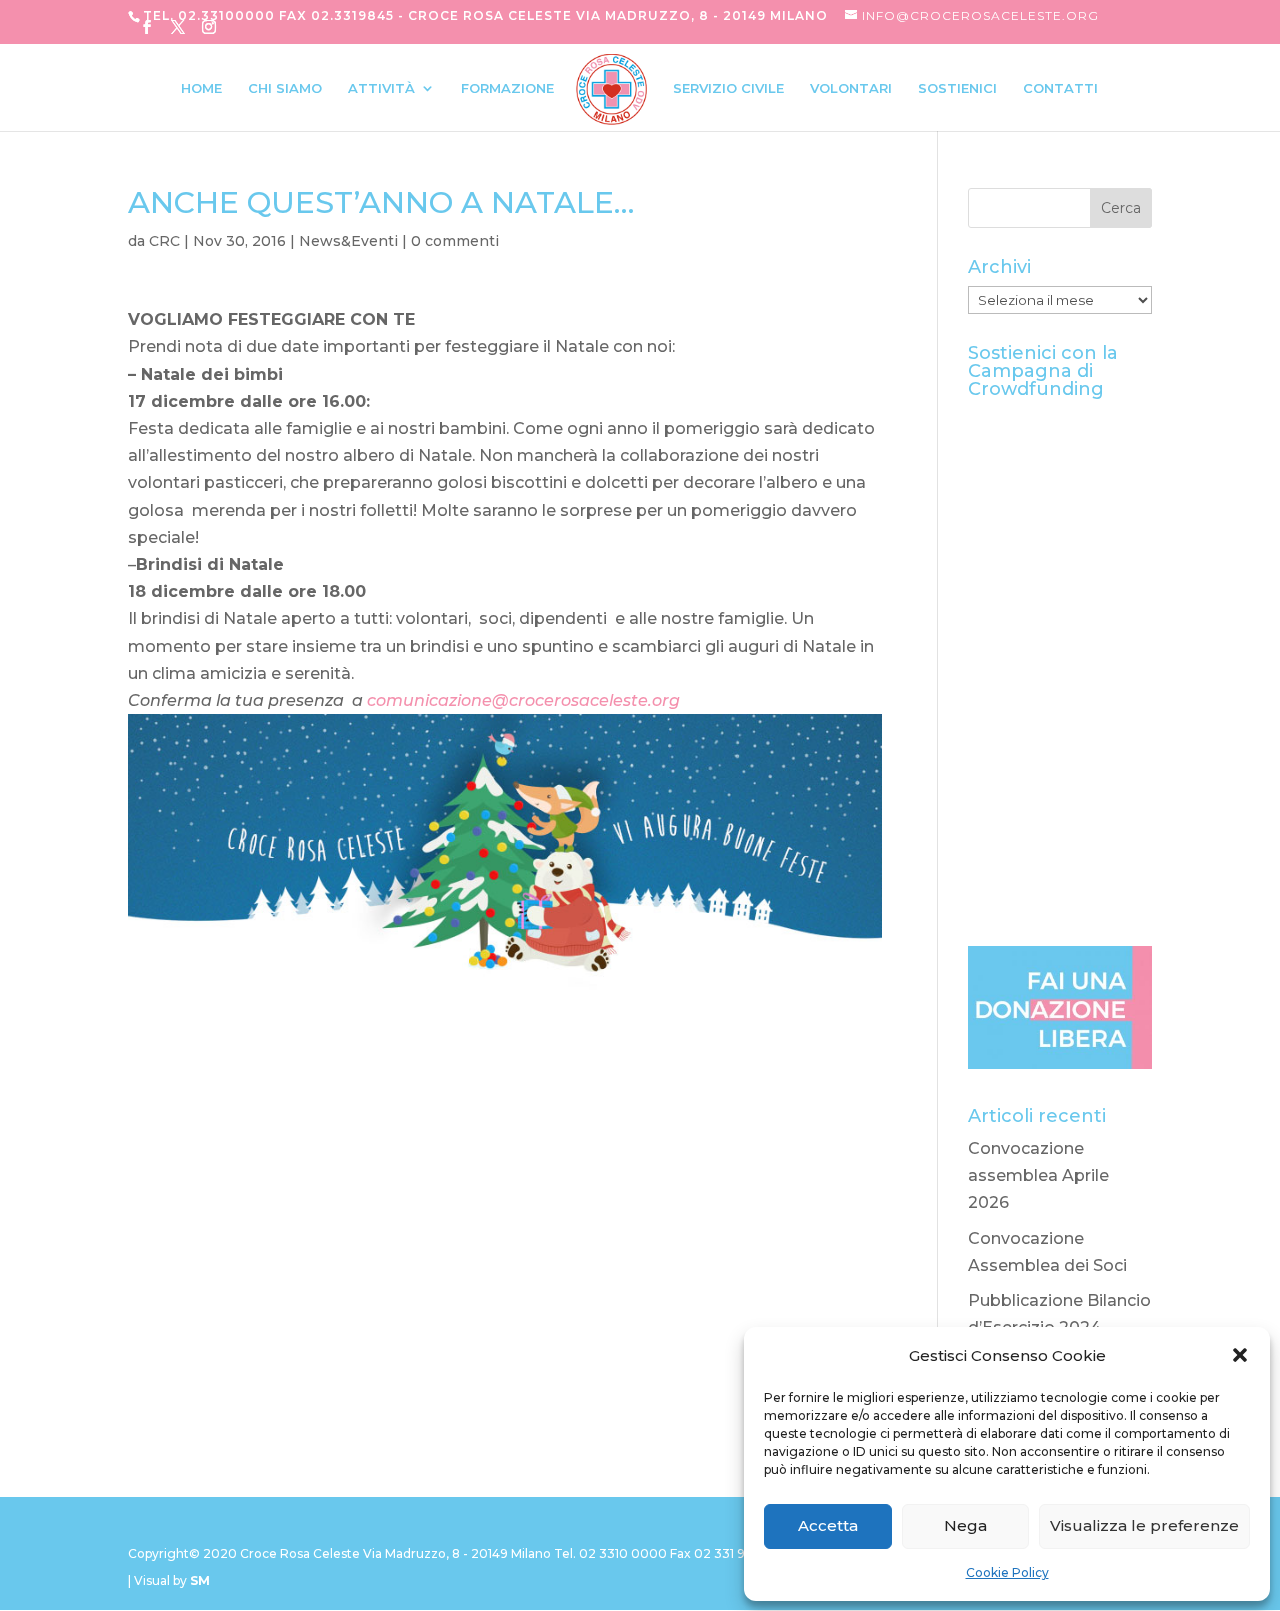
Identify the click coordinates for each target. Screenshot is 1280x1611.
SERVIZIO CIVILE (728, 88)
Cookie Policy (1007, 1572)
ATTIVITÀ (381, 88)
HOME (201, 88)
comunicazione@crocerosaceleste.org (523, 700)
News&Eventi (348, 241)
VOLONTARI (851, 88)
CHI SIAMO (285, 88)
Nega (965, 1525)
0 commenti (455, 241)
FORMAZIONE (507, 88)
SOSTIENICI (957, 88)
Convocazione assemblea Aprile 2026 (1038, 1175)
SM (200, 1580)
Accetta (828, 1525)
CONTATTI (1060, 88)
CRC (164, 241)
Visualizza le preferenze (1144, 1525)
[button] (1240, 1355)
